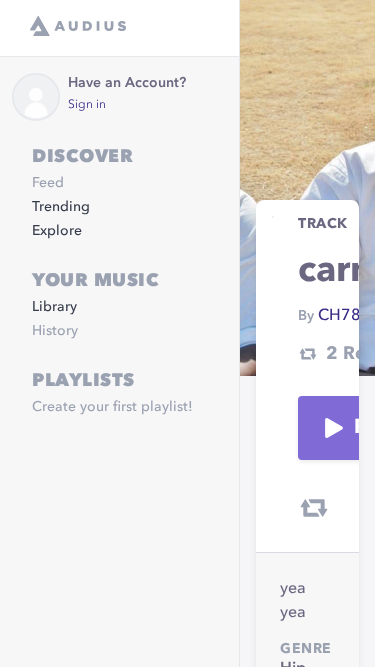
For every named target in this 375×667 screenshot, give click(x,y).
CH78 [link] (339, 316)
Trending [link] (61, 207)
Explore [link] (57, 231)
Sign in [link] (87, 105)
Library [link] (54, 307)
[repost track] (314, 508)
